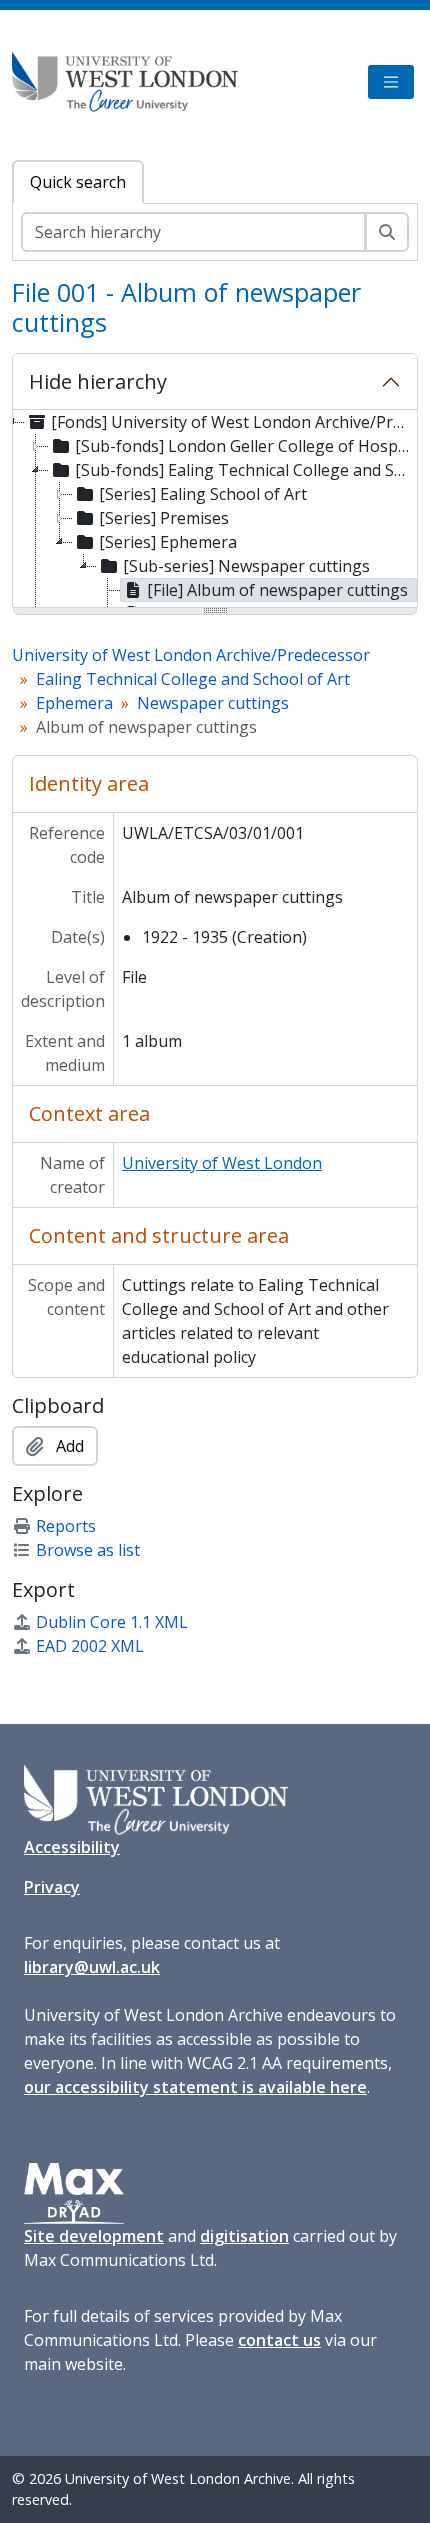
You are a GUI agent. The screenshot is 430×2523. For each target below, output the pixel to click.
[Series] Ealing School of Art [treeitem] (203, 494)
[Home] (133, 82)
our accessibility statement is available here (195, 2087)
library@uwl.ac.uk (92, 1967)
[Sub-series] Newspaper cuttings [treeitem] (246, 566)
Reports (66, 1526)
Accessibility (72, 1847)
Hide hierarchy (98, 381)
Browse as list (88, 1550)
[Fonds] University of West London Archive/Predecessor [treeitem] (232, 422)
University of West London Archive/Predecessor (191, 655)
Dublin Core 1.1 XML (112, 1622)
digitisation (244, 2236)
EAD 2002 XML (90, 1646)
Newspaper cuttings (213, 703)
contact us (279, 2340)
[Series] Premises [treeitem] (164, 518)
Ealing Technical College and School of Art (193, 679)
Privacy (52, 1887)
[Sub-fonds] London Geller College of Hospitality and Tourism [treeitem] (245, 446)
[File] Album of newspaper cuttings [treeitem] (277, 590)
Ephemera (74, 703)
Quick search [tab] (78, 182)
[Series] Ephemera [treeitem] (168, 542)
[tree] (215, 510)
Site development (94, 2236)
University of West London (222, 1163)
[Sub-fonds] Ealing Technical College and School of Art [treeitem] (245, 470)
